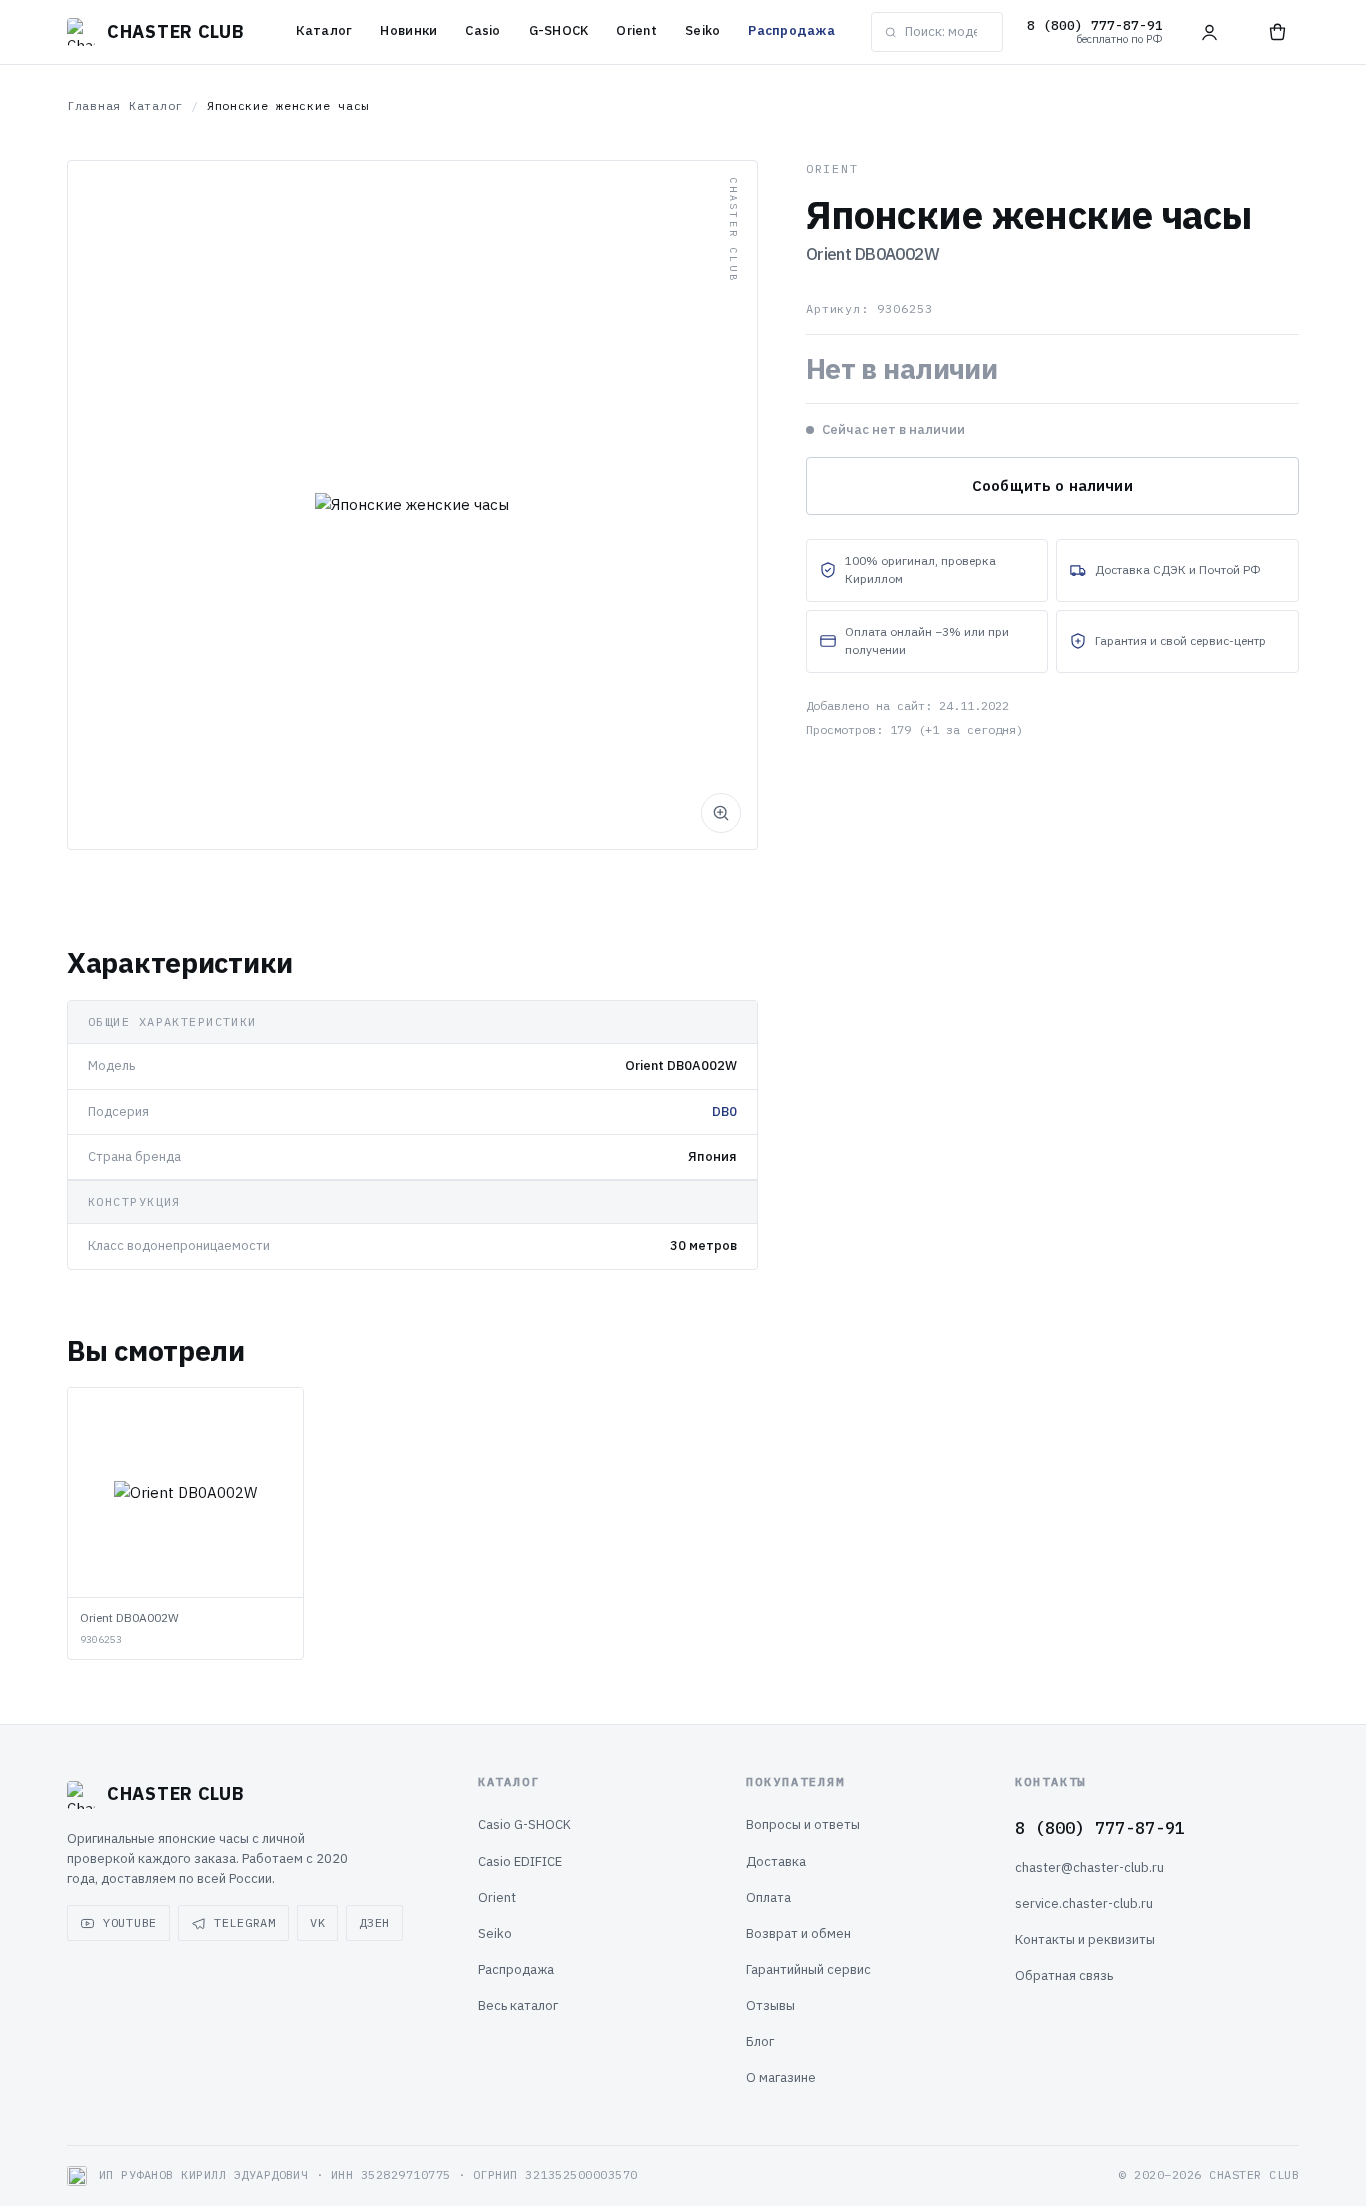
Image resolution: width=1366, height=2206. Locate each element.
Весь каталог (518, 2005)
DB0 (724, 1111)
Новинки (408, 30)
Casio (482, 30)
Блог (760, 2041)
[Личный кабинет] (1209, 32)
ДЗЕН (374, 1922)
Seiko (702, 30)
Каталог (324, 30)
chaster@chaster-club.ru (1089, 1867)
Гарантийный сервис (808, 1969)
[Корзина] (1277, 32)
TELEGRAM (245, 1922)
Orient (636, 30)
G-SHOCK (559, 30)
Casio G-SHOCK (524, 1824)
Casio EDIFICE (520, 1861)
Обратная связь (1064, 1975)
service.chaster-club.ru (1084, 1903)
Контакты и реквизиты (1085, 1939)
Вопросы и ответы (803, 1824)
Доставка (776, 1861)
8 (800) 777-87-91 (1100, 1828)
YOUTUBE (130, 1922)
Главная (94, 105)
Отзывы (770, 2005)
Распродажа (791, 30)
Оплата (768, 1897)
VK (317, 1922)
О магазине (781, 2077)
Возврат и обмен (798, 1933)
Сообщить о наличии (1052, 485)
